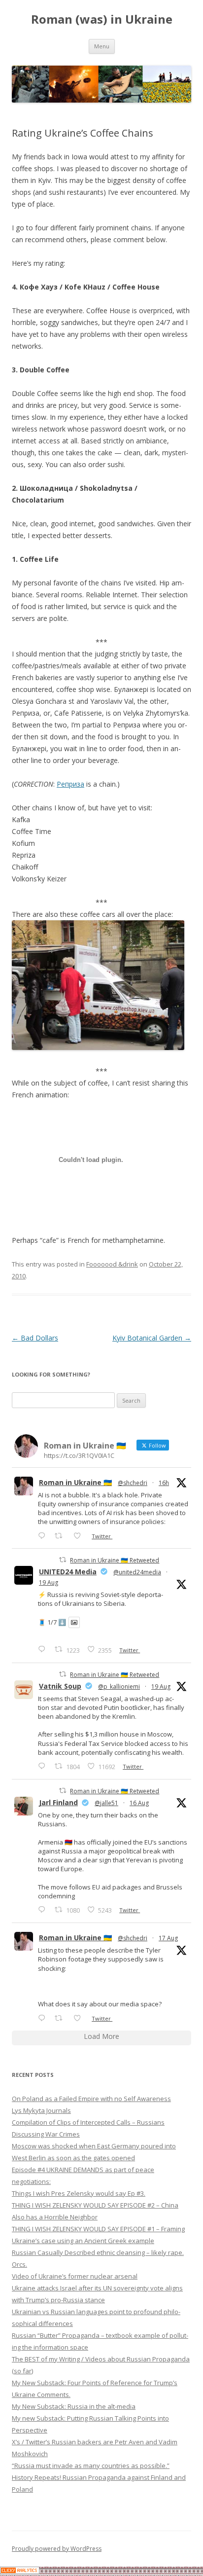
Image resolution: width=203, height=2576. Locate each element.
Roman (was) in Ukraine (102, 19)
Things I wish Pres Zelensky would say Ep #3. (79, 2193)
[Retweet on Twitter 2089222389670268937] (61, 2018)
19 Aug (49, 1582)
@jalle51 (106, 1803)
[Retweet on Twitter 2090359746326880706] (61, 1536)
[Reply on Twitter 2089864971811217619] (44, 1649)
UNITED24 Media (68, 1572)
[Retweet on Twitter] (63, 1560)
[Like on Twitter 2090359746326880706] (80, 1536)
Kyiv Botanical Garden (152, 1338)
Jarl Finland (58, 1802)
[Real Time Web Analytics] (20, 2571)
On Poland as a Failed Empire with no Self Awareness (91, 2099)
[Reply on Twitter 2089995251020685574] (44, 1766)
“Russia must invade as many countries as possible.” (91, 2466)
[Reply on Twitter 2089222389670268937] (44, 2018)
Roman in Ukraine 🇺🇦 (75, 1482)
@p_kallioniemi (119, 1687)
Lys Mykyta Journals (41, 2110)
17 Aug (168, 1938)
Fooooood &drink (112, 1264)
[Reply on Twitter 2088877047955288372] (44, 1909)
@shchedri (133, 1483)
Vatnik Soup (60, 1686)
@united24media (137, 1572)
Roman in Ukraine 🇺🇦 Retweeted (115, 1560)
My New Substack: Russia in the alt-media (74, 2406)
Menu (102, 46)
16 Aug (139, 1803)
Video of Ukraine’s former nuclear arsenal (75, 2276)
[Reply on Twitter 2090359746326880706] (44, 1536)
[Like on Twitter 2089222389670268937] (80, 2018)
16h (164, 1483)
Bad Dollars (35, 1338)
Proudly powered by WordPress (57, 2549)
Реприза (70, 784)
